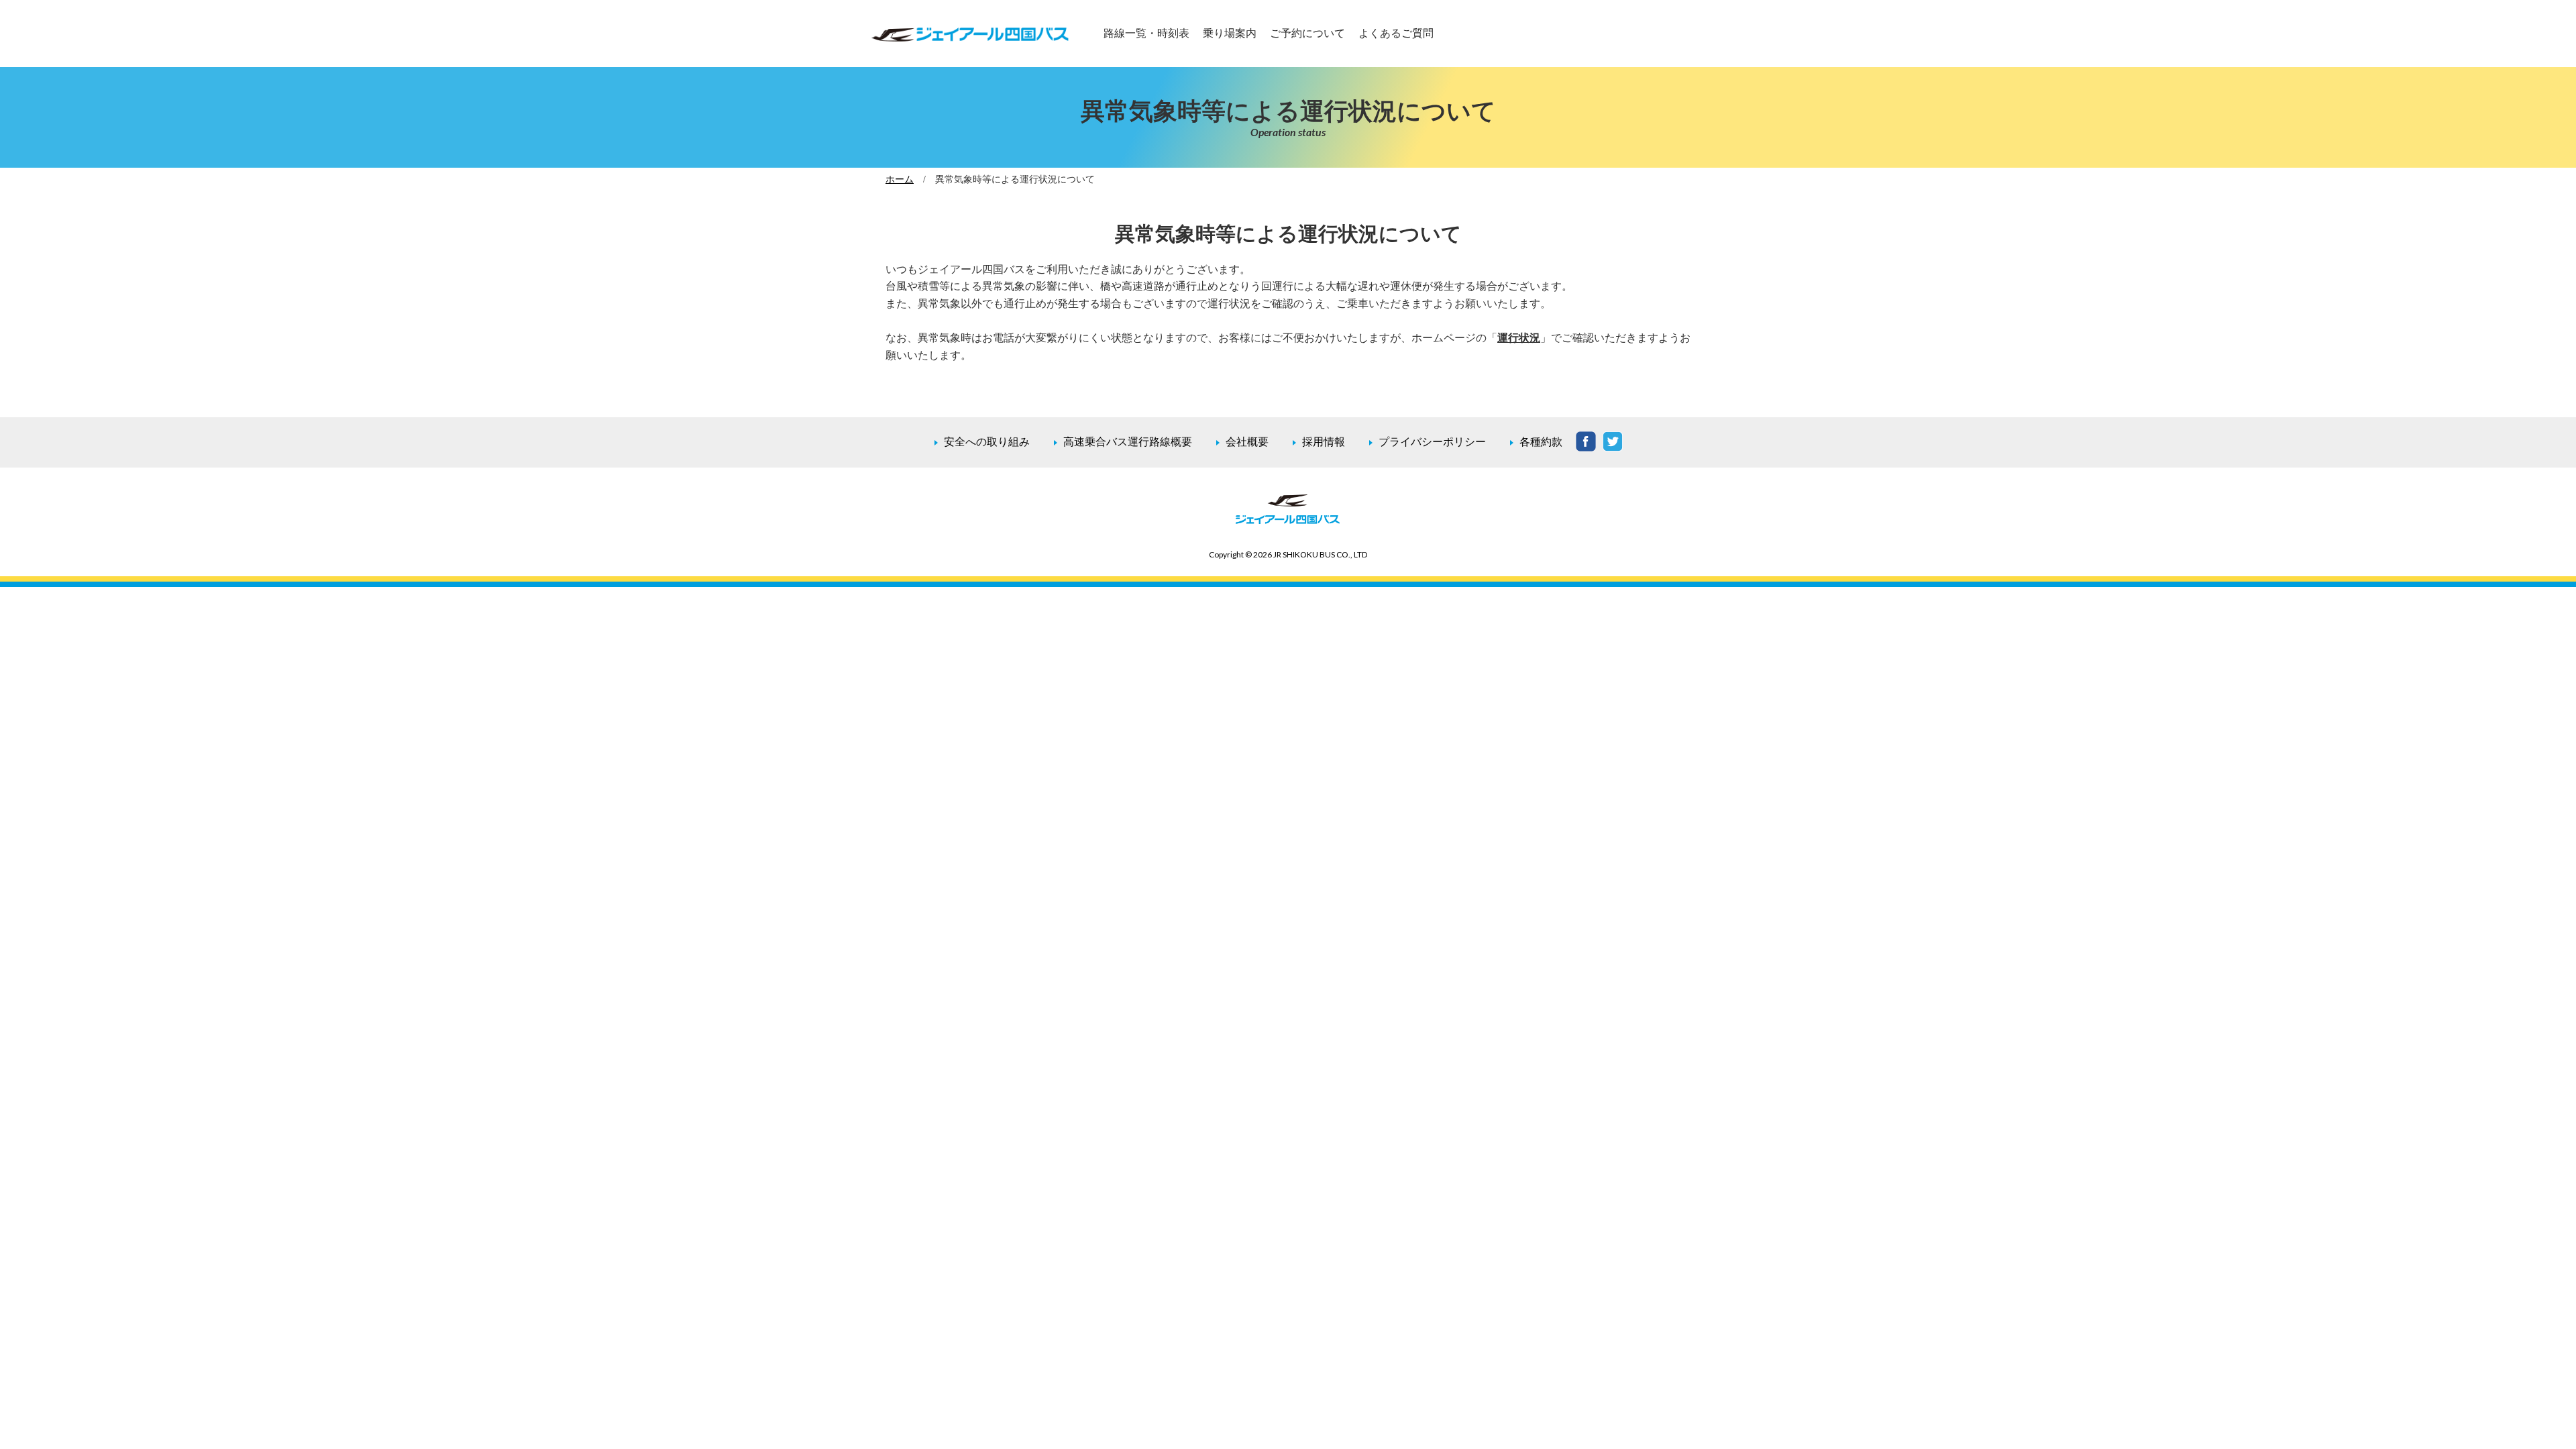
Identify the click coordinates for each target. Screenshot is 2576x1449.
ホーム (900, 179)
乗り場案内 (1230, 33)
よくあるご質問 (1396, 33)
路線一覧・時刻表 (1146, 33)
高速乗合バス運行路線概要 (1128, 442)
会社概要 (1247, 442)
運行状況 (1519, 338)
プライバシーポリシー (1432, 442)
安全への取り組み (987, 442)
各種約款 (1541, 442)
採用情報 (1324, 442)
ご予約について (1307, 33)
